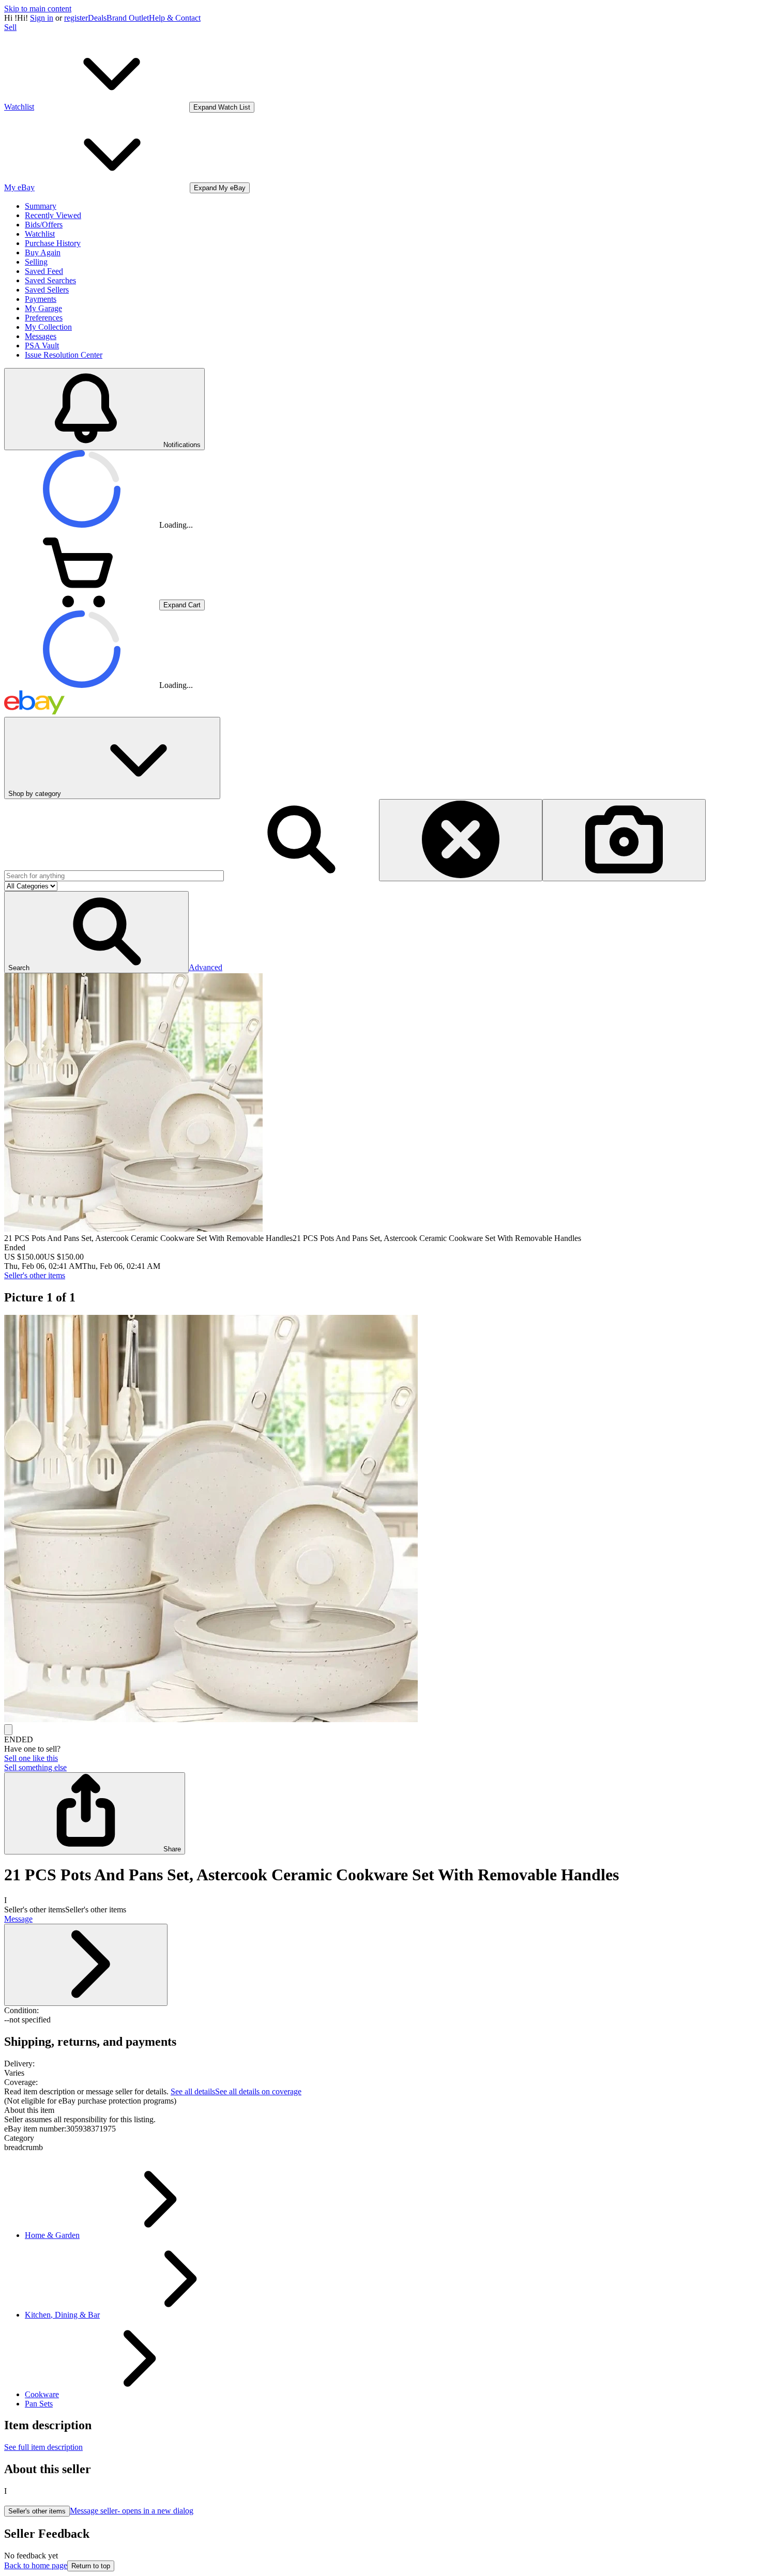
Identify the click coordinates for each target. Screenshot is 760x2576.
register (76, 18)
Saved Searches (50, 280)
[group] (380, 1520)
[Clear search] (461, 840)
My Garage (43, 308)
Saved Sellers (47, 290)
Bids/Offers (44, 225)
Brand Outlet (128, 18)
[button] (96, 932)
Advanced (206, 967)
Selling (36, 262)
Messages (41, 336)
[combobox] (114, 876)
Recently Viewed (53, 215)
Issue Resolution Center (64, 355)
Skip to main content (38, 9)
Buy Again (43, 252)
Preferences (44, 318)
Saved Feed (44, 271)
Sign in (42, 18)
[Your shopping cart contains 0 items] (82, 604)
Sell (10, 27)
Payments (41, 299)
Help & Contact (175, 18)
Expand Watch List (222, 107)
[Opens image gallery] (8, 1730)
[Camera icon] (624, 840)
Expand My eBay (220, 188)
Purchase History (53, 243)
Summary (41, 206)
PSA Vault (42, 346)
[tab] (380, 2110)
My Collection (48, 327)
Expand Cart (182, 605)
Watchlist (40, 234)
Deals (97, 18)
